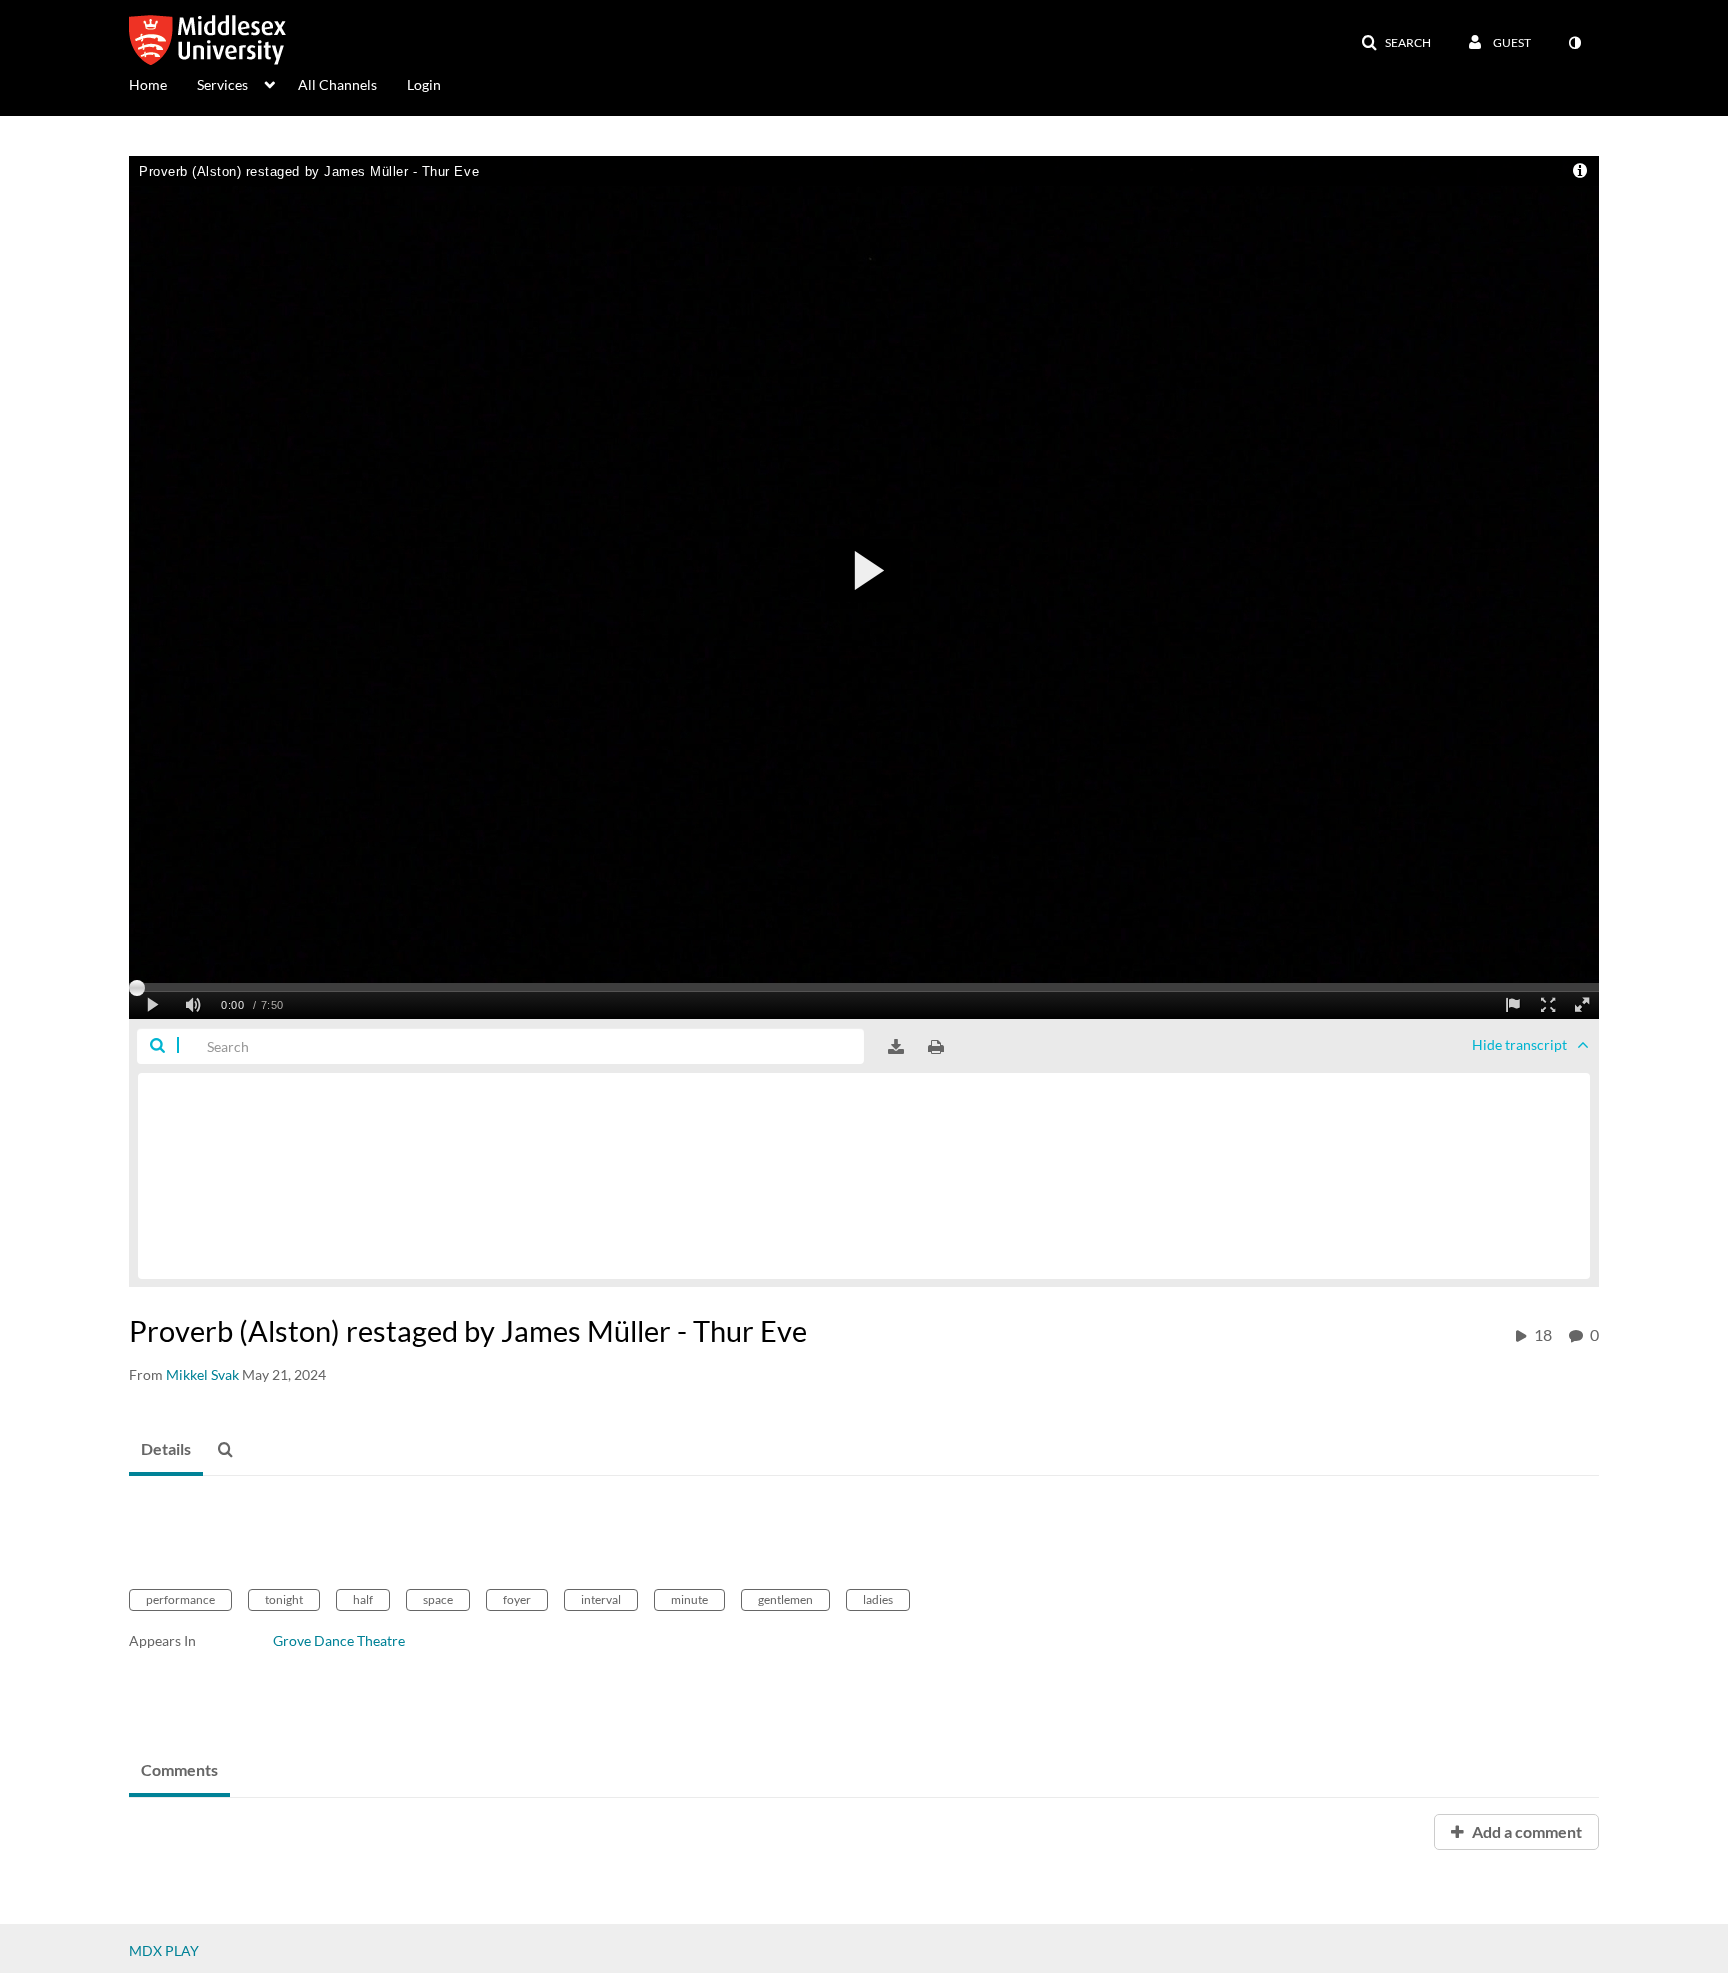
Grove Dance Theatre (339, 1640)
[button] (1396, 43)
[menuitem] (163, 83)
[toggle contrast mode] (1574, 43)
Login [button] (424, 84)
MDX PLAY (164, 1950)
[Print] (936, 1047)
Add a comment (1525, 1831)
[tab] (166, 1450)
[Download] (896, 1047)
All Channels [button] (337, 84)
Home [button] (148, 84)
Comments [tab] (179, 1769)
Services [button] (222, 84)
